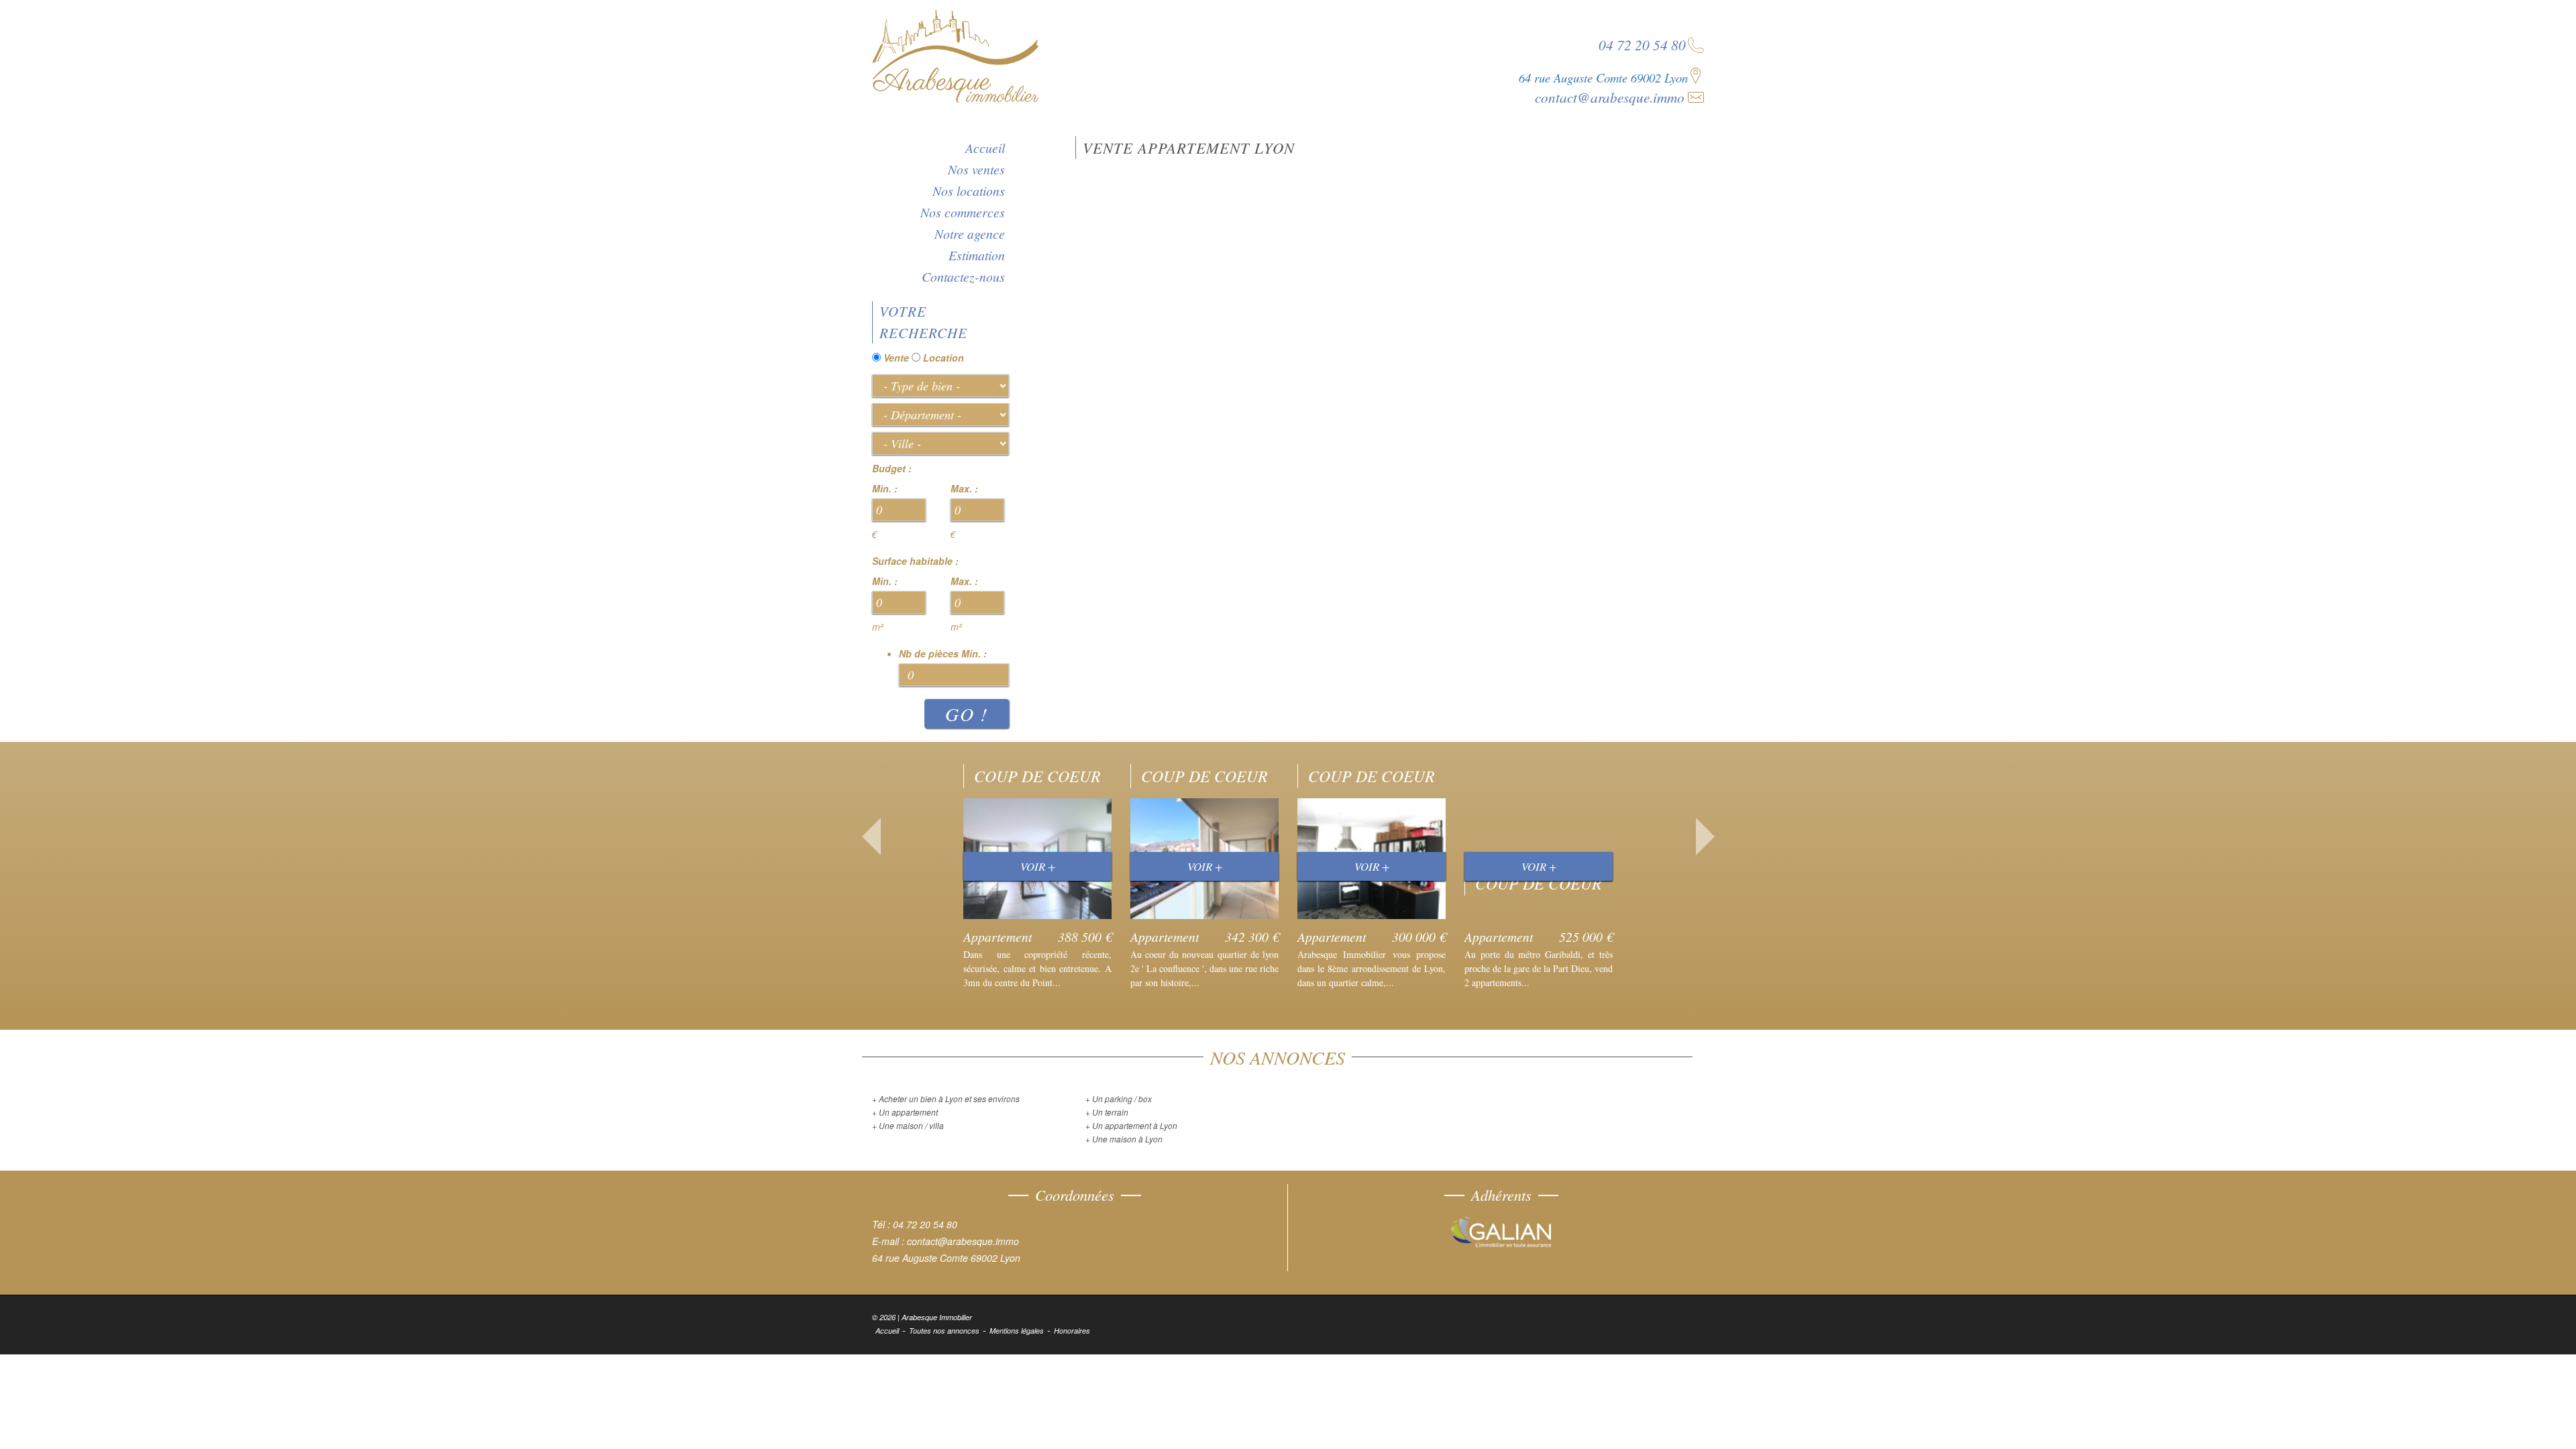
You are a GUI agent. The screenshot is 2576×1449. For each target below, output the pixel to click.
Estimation (977, 255)
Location (944, 358)
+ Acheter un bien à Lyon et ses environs (946, 1098)
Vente (896, 358)
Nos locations (969, 191)
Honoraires (1072, 1331)
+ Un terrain (1107, 1112)
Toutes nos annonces (944, 1331)
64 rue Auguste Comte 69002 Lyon (1603, 77)
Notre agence (970, 233)
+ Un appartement (905, 1112)
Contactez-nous (963, 276)
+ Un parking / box (1119, 1098)
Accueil (985, 148)
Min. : (885, 488)
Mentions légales (1017, 1331)
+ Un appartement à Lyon (1131, 1125)
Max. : (964, 488)
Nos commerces (963, 212)
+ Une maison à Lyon (1124, 1139)
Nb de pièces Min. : (943, 653)
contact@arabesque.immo (1610, 97)
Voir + (1038, 866)
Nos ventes (976, 169)
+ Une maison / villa (908, 1125)
